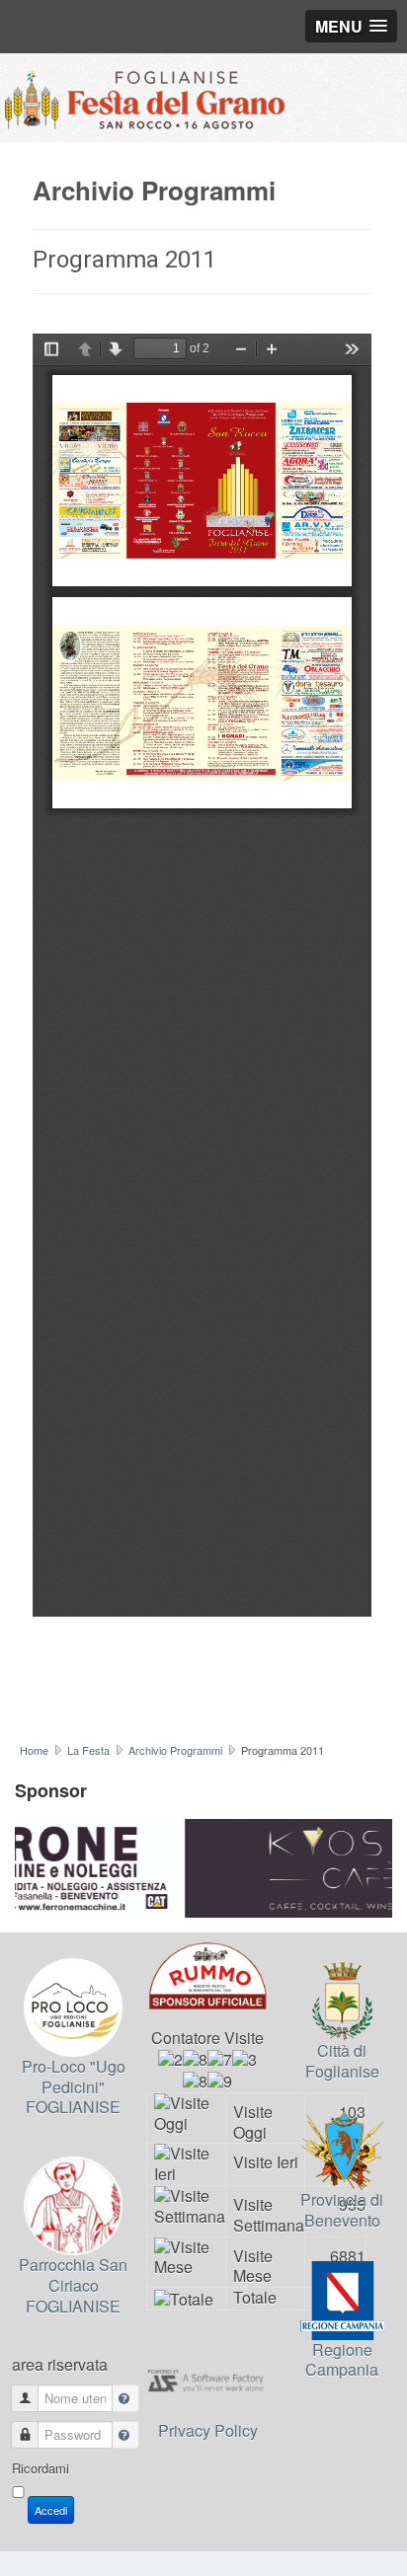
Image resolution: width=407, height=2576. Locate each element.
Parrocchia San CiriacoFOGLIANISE (73, 2285)
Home (34, 1750)
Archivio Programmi (175, 1750)
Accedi (51, 2510)
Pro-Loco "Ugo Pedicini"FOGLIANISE (74, 2086)
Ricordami (41, 2468)
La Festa (88, 1750)
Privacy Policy (208, 2430)
